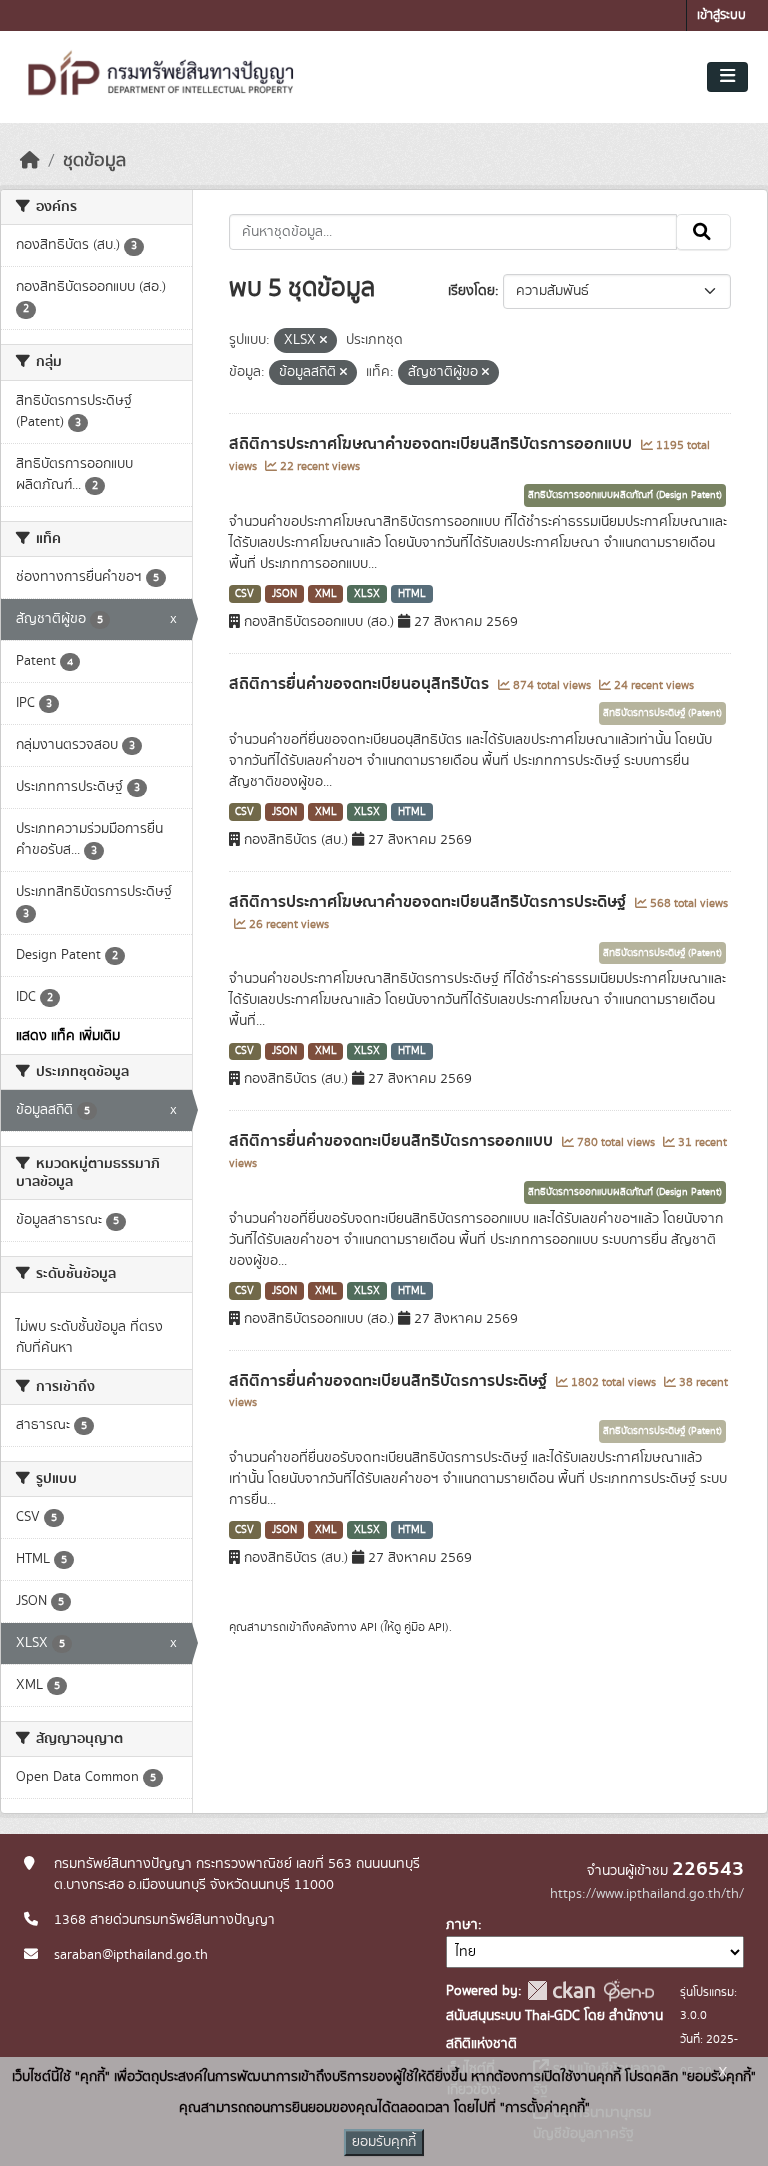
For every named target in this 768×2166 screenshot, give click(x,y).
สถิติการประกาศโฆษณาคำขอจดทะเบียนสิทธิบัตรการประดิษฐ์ (429, 902)
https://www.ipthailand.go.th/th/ (647, 1894)
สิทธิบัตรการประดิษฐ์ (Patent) (662, 713)
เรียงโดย (471, 291)
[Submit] (703, 232)
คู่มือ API (424, 1627)
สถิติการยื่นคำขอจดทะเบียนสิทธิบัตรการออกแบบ (393, 1141)
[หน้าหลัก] (30, 161)
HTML (412, 594)
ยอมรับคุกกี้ (384, 2142)
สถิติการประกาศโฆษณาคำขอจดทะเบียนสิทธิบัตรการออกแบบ (432, 444)
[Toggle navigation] (727, 77)
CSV (244, 594)
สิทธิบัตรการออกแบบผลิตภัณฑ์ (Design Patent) (625, 495)
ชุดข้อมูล (94, 161)
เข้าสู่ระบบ (721, 15)
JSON (284, 594)
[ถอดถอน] (323, 341)
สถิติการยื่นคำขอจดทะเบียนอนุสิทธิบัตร (361, 684)
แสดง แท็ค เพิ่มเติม (68, 1036)
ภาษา (462, 1925)
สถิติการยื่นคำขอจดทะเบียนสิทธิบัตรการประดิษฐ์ (390, 1381)
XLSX (367, 594)
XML (326, 594)
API (368, 1627)
